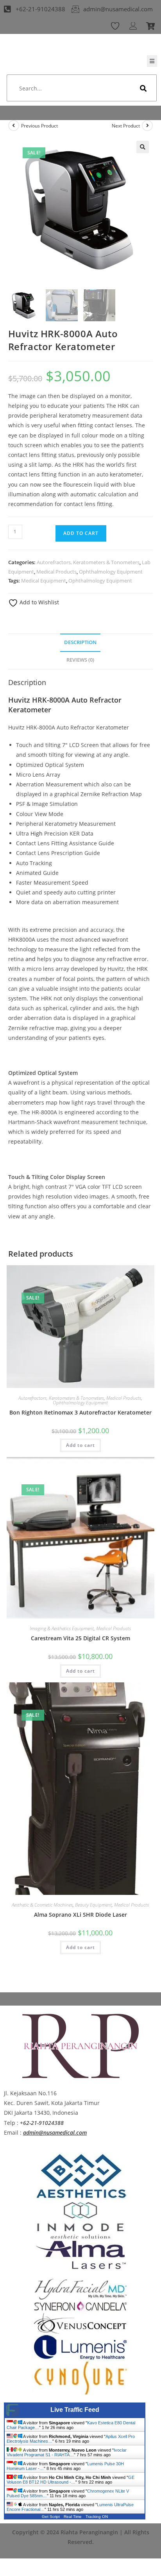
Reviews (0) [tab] (80, 660)
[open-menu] (152, 61)
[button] (143, 147)
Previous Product (39, 126)
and (30, 959)
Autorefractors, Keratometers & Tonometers (88, 562)
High (37, 833)
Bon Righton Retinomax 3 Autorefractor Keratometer (80, 1412)
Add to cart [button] (80, 1445)
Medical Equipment (44, 581)
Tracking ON (97, 2517)
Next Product (126, 126)
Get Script (51, 2517)
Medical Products (56, 572)
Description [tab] (80, 642)
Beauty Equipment (93, 1905)
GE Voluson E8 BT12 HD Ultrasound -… (71, 2480)
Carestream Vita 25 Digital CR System (80, 1638)
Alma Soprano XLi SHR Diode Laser (80, 1915)
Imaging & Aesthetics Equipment (62, 1628)
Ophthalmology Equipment (111, 572)
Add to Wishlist (38, 602)
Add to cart (81, 533)
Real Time (73, 2517)
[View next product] (147, 126)
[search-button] (143, 88)
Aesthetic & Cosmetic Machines (42, 1905)
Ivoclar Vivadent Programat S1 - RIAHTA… (67, 2452)
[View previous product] (14, 126)
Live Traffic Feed (75, 2410)
